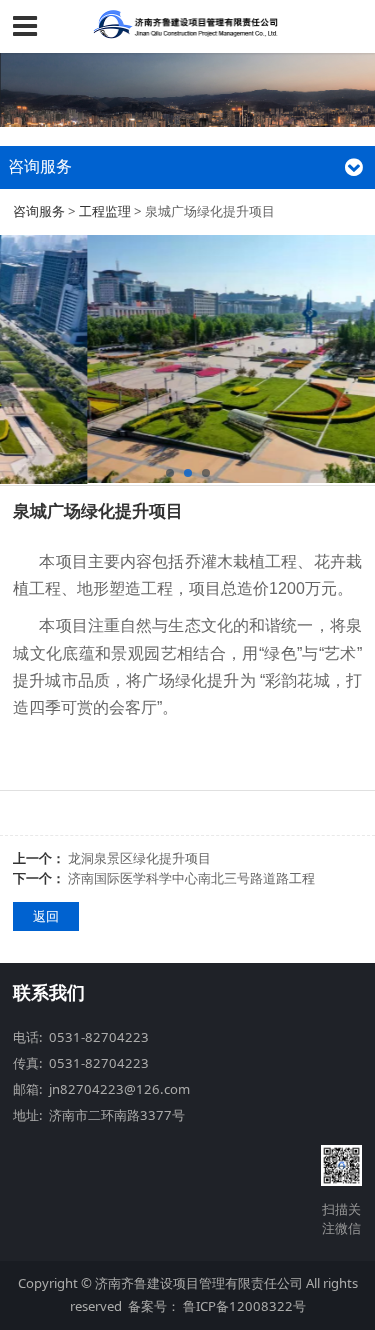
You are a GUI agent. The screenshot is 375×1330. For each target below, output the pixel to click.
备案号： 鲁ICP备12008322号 (217, 1306)
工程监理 (105, 211)
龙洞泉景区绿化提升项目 (139, 858)
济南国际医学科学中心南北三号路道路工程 (191, 878)
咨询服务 (39, 211)
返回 (46, 916)
